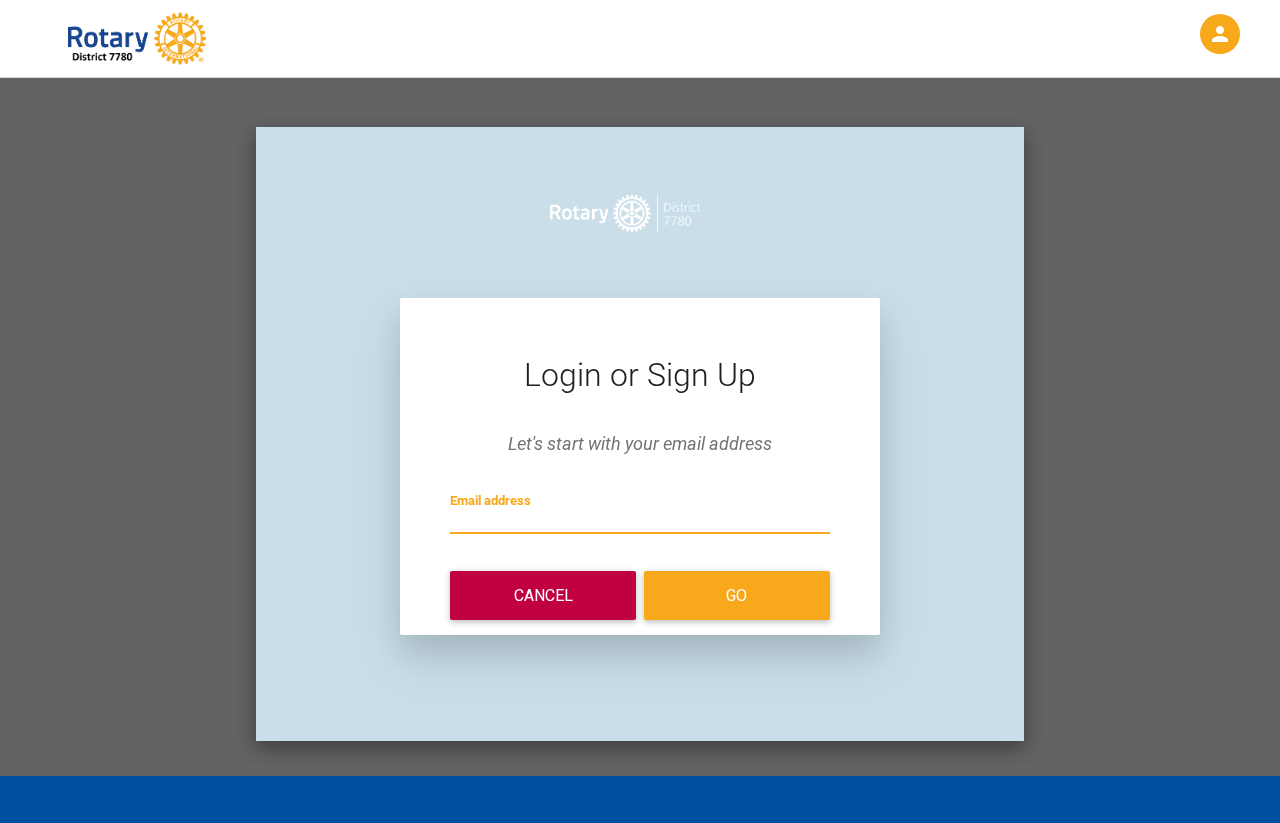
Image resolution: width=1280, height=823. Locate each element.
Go (736, 595)
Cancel (543, 595)
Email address (490, 500)
